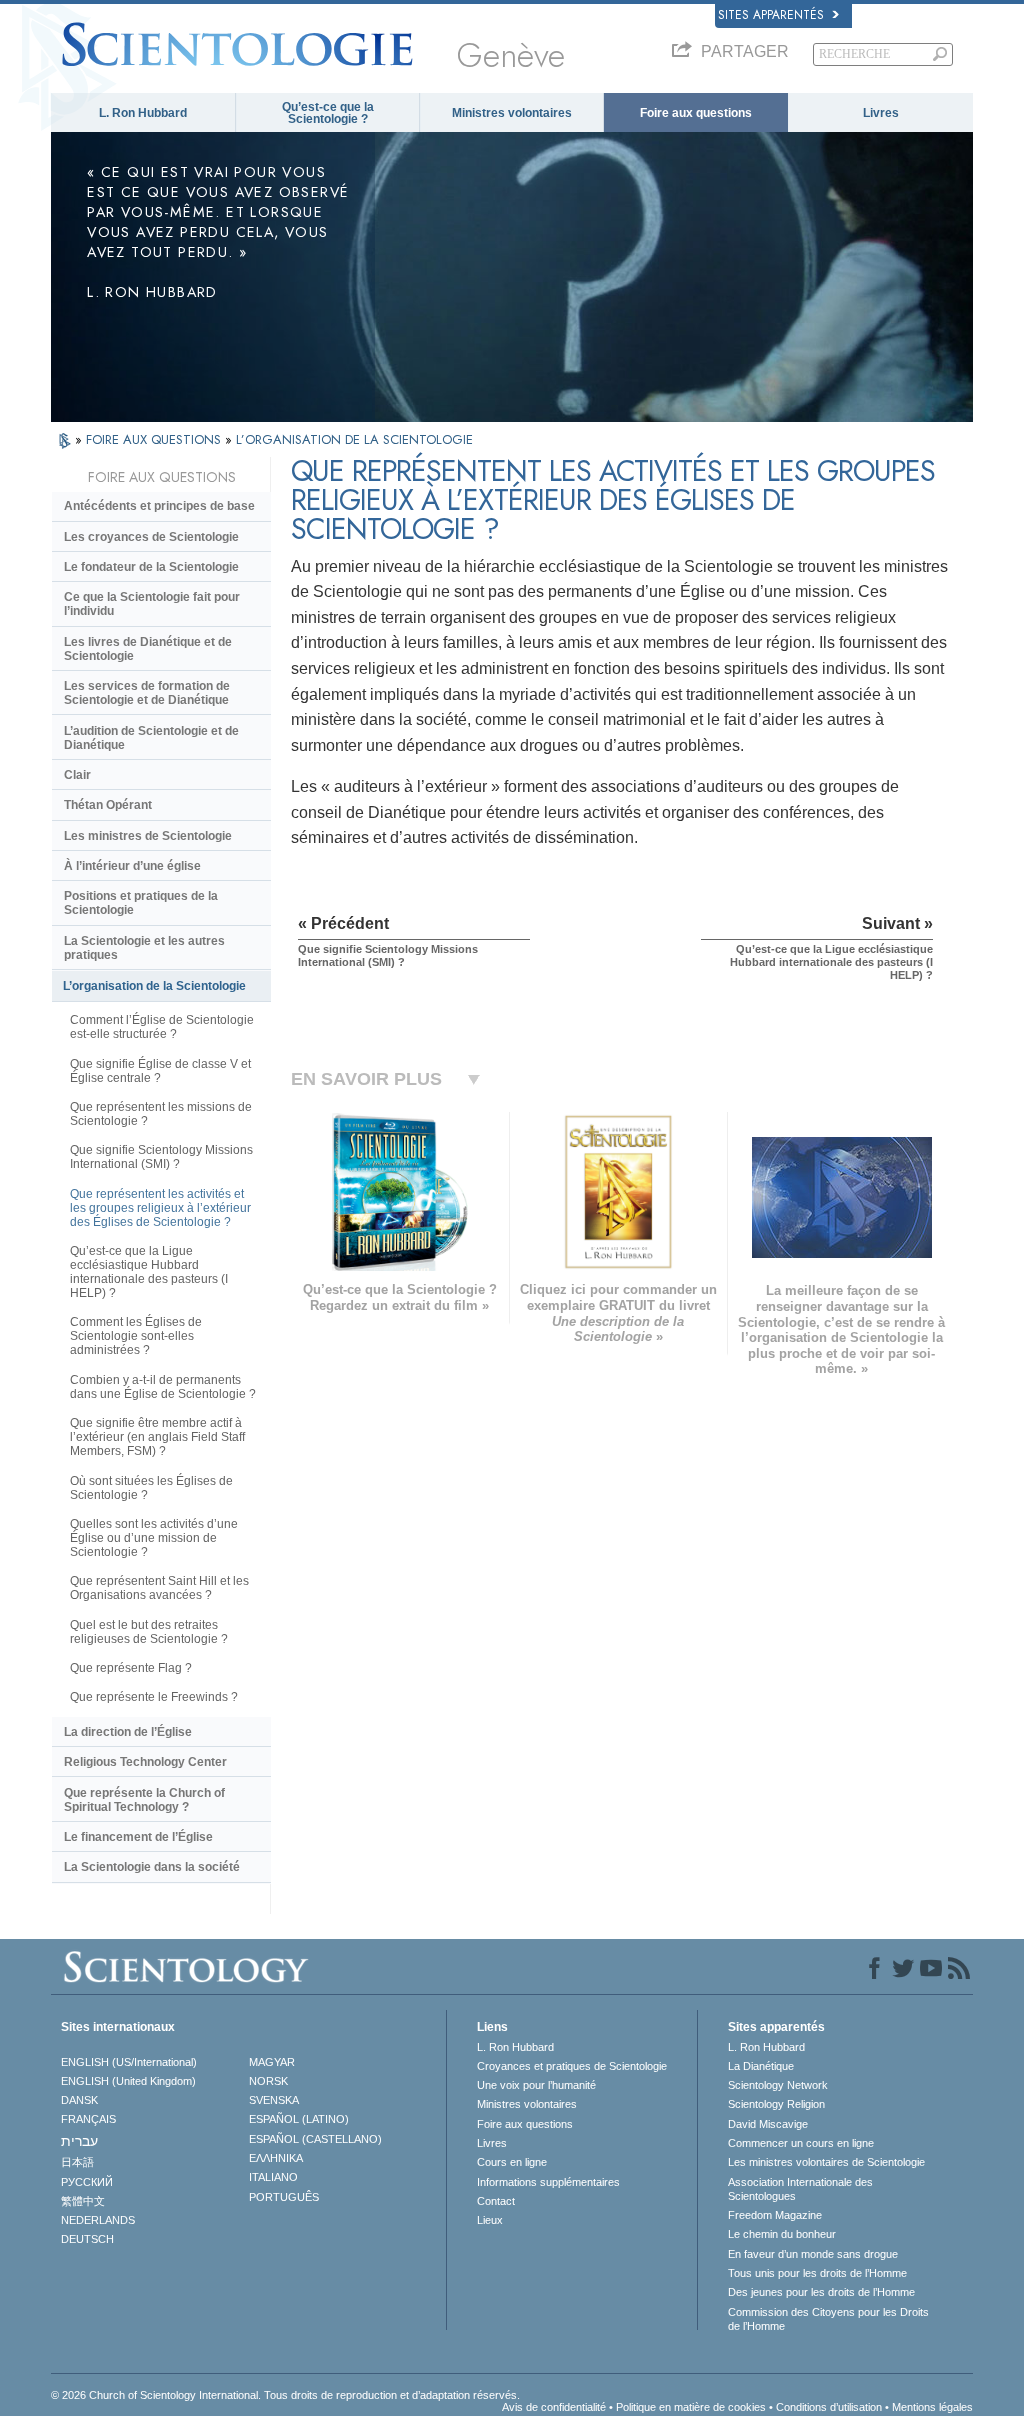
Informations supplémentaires (548, 2182)
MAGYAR (272, 2062)
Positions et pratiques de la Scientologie (141, 903)
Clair (77, 775)
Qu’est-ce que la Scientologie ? (328, 113)
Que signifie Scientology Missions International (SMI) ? (161, 1157)
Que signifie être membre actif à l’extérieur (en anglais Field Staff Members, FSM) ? (157, 1437)
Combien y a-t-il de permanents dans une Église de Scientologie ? (163, 1387)
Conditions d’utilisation (829, 2407)
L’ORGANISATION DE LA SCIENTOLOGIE (354, 439)
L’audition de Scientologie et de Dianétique (151, 738)
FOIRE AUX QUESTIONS (155, 439)
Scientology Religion (776, 2104)
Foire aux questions (696, 113)
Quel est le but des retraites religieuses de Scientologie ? (149, 1632)
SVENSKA (274, 2100)
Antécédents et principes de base (159, 506)
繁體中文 (83, 2201)
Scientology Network (778, 2085)
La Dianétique (761, 2066)
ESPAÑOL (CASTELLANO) (315, 2139)
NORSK (268, 2081)
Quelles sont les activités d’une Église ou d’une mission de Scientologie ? (154, 1538)
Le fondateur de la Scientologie (151, 567)
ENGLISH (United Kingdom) (128, 2081)
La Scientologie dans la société (152, 1867)
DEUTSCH (87, 2239)
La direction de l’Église (128, 1732)
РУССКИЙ (87, 2182)
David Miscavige (768, 2124)
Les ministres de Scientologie (148, 836)
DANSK (79, 2100)
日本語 (77, 2162)
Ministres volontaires (512, 113)
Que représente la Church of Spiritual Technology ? (144, 1800)
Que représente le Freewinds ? (154, 1697)
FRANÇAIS (88, 2119)
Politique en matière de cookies (691, 2407)
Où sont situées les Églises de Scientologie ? (151, 1488)
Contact (496, 2201)
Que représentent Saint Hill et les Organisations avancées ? (159, 1588)
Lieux (490, 2220)
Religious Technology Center (145, 1762)
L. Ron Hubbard (143, 113)
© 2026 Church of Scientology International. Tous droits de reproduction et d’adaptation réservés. (285, 2395)
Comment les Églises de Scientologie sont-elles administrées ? (136, 1336)
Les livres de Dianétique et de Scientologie (148, 649)
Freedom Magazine (775, 2215)
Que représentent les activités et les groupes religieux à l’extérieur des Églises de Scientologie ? (160, 1208)
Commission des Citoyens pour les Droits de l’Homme (828, 2319)
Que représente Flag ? (131, 1668)
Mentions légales (932, 2407)
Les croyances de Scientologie (151, 537)
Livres (881, 113)
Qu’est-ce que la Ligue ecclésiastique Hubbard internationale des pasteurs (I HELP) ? (149, 1272)
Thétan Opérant (108, 805)
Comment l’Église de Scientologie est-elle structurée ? (162, 1027)
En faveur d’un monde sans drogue (813, 2254)
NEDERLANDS (98, 2220)
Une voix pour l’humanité (536, 2085)
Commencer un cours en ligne (801, 2143)
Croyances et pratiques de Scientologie (572, 2066)
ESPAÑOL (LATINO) (299, 2119)
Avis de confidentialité (554, 2407)
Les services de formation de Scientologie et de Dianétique (147, 693)
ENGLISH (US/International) (129, 2062)
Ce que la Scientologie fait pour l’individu (152, 604)
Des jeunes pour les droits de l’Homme (821, 2292)
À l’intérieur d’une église (132, 866)
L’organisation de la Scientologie (154, 986)
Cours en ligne (512, 2162)
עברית (79, 2141)
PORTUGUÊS (284, 2197)
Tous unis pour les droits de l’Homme (817, 2273)
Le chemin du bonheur (782, 2234)
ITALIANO (273, 2177)
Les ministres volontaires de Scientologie (826, 2162)
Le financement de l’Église (138, 1837)
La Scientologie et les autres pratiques (144, 948)
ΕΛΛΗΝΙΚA (276, 2158)
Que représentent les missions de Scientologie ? (161, 1114)
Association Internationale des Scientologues (800, 2189)
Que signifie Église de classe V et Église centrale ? (160, 1071)
